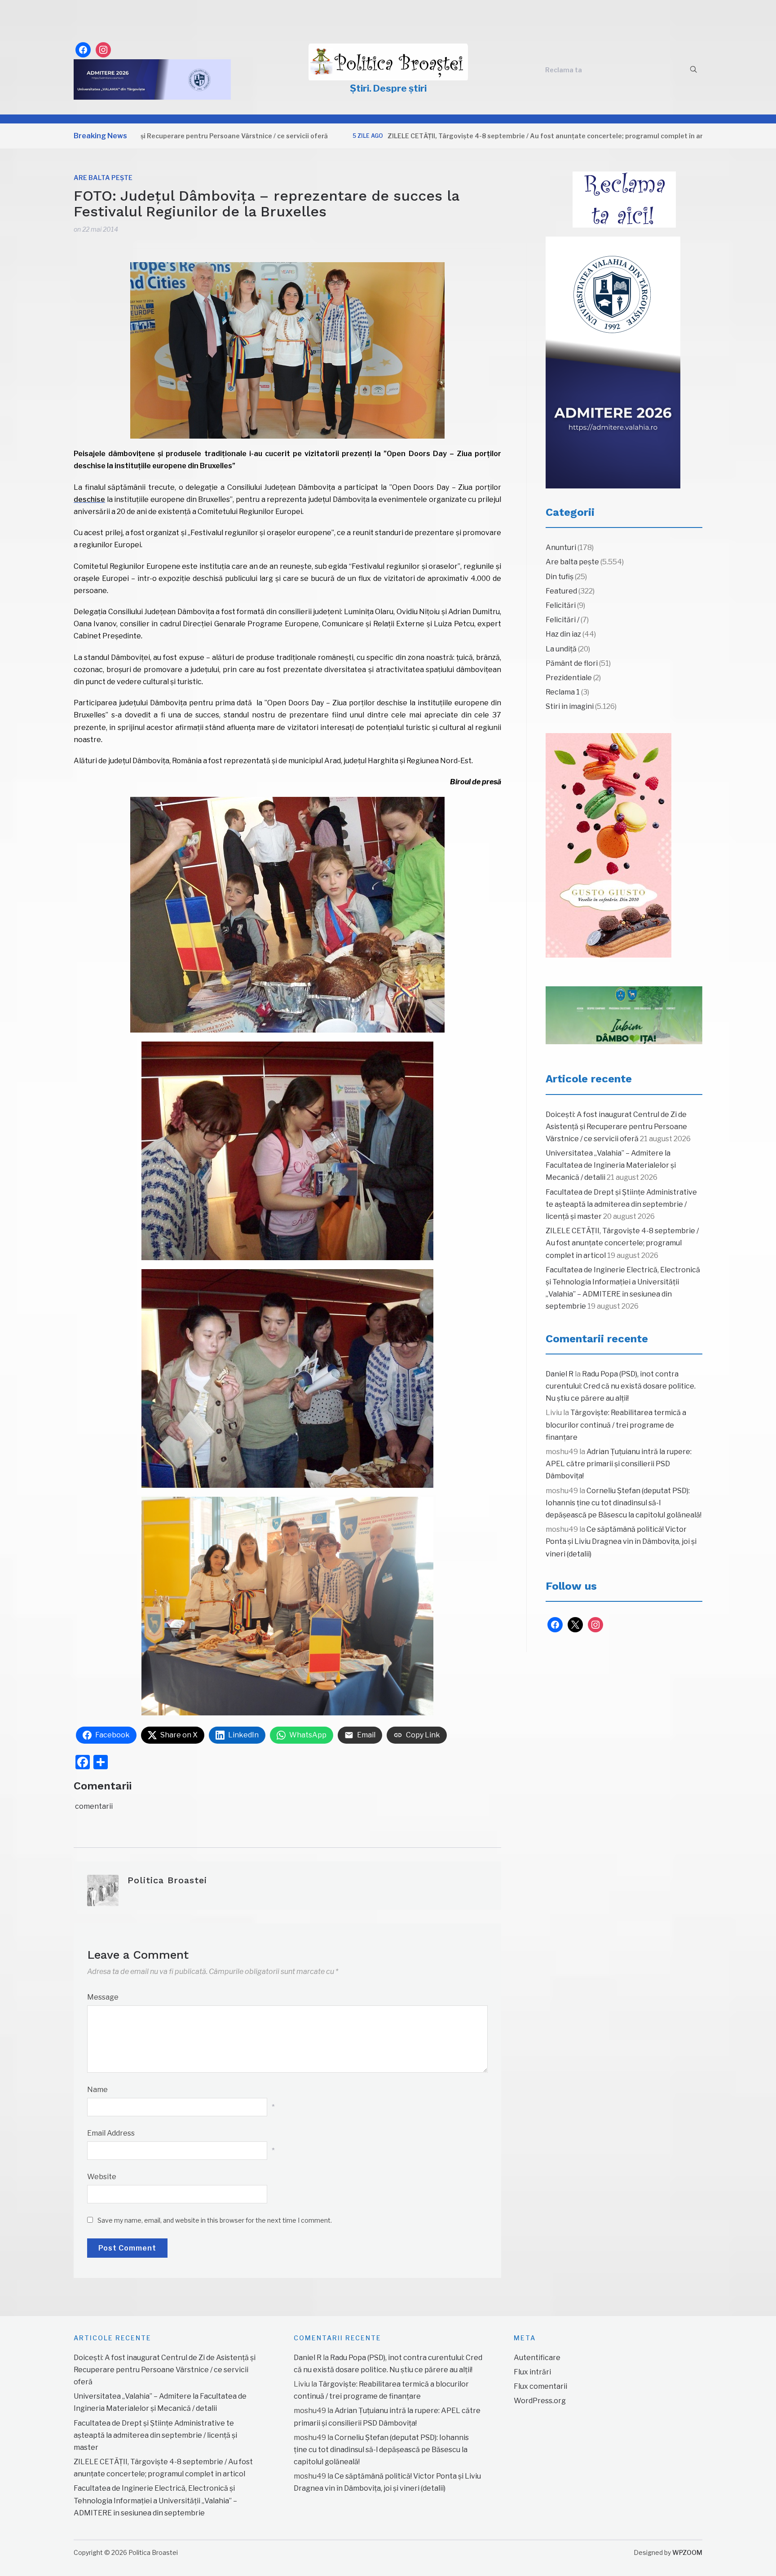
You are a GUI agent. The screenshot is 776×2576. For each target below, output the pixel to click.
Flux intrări (532, 2372)
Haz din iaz (563, 634)
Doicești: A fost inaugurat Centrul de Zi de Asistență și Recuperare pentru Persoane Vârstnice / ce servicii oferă (616, 1127)
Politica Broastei (167, 1880)
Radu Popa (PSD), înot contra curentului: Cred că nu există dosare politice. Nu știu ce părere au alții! (621, 1386)
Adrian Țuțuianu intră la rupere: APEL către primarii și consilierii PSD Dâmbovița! (619, 1464)
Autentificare (537, 2358)
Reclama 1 (563, 692)
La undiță (561, 649)
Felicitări (561, 605)
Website (102, 2177)
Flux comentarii (540, 2386)
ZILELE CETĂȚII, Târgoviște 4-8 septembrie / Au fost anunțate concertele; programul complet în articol (469, 136)
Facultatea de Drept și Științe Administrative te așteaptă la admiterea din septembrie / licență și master (621, 1204)
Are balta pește (103, 178)
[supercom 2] (624, 1015)
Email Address (111, 2133)
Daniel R (560, 1374)
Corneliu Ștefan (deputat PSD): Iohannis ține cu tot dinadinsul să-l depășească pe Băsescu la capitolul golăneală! (624, 1503)
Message (103, 1997)
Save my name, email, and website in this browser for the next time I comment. (215, 2220)
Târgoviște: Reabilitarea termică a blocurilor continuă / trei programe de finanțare (616, 1425)
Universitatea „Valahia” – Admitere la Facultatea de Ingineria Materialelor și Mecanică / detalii (611, 1165)
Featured (561, 591)
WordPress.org (540, 2401)
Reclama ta (564, 70)
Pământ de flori (572, 663)
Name (97, 2090)
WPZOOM (687, 2552)
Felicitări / (562, 620)
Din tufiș (560, 577)
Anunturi (561, 547)
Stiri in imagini (570, 706)
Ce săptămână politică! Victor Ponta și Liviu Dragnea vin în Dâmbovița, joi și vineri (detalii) (621, 1541)
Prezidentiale (569, 678)
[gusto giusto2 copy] (608, 845)
